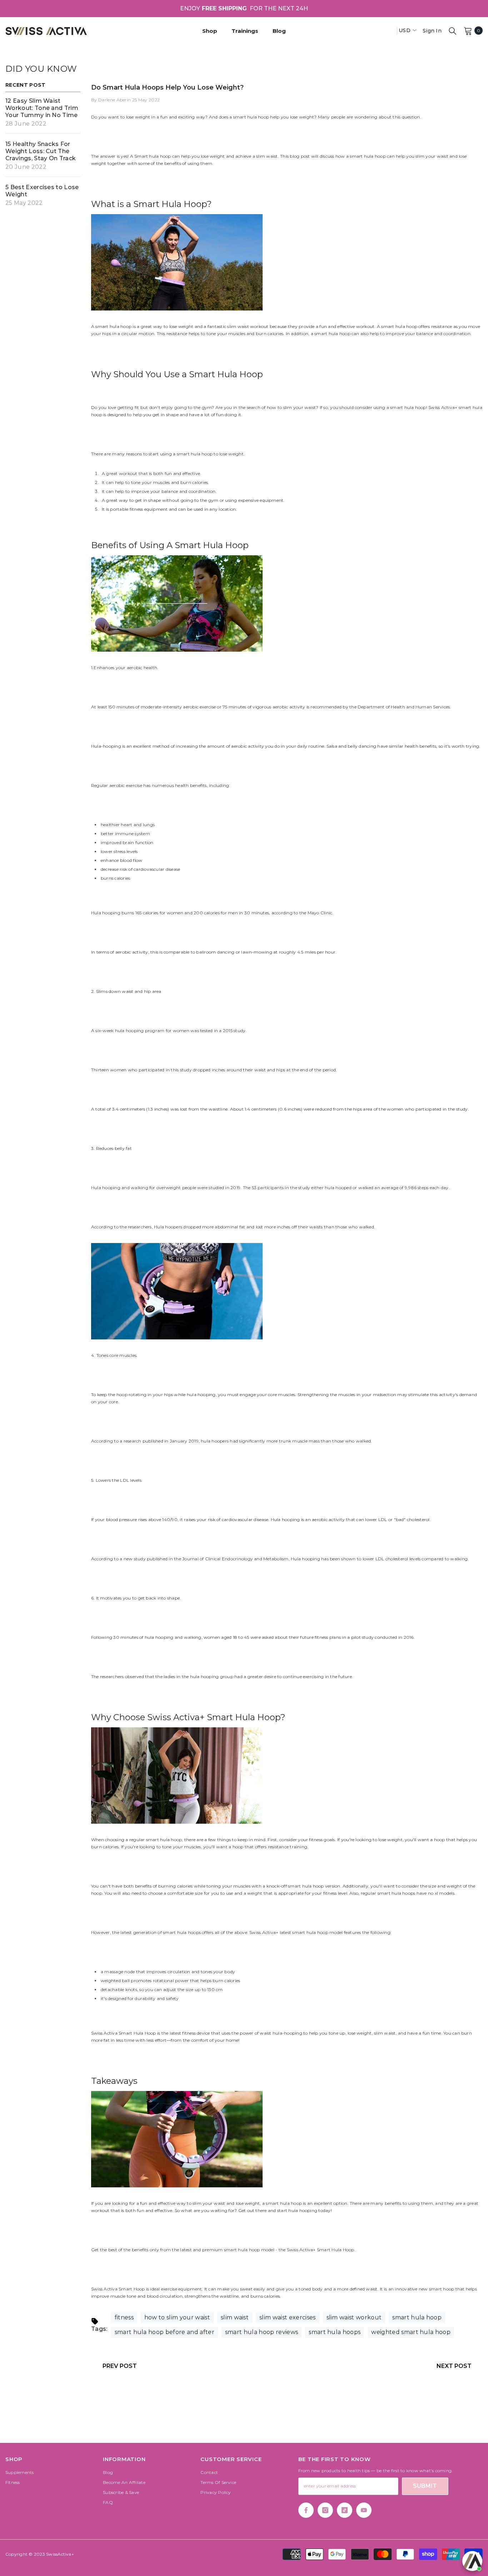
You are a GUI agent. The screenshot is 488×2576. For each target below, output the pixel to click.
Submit (425, 2486)
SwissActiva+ (60, 2554)
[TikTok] (345, 2510)
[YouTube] (364, 2510)
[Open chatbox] (472, 2561)
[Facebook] (306, 2510)
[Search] (453, 31)
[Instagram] (325, 2510)
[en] (389, 31)
